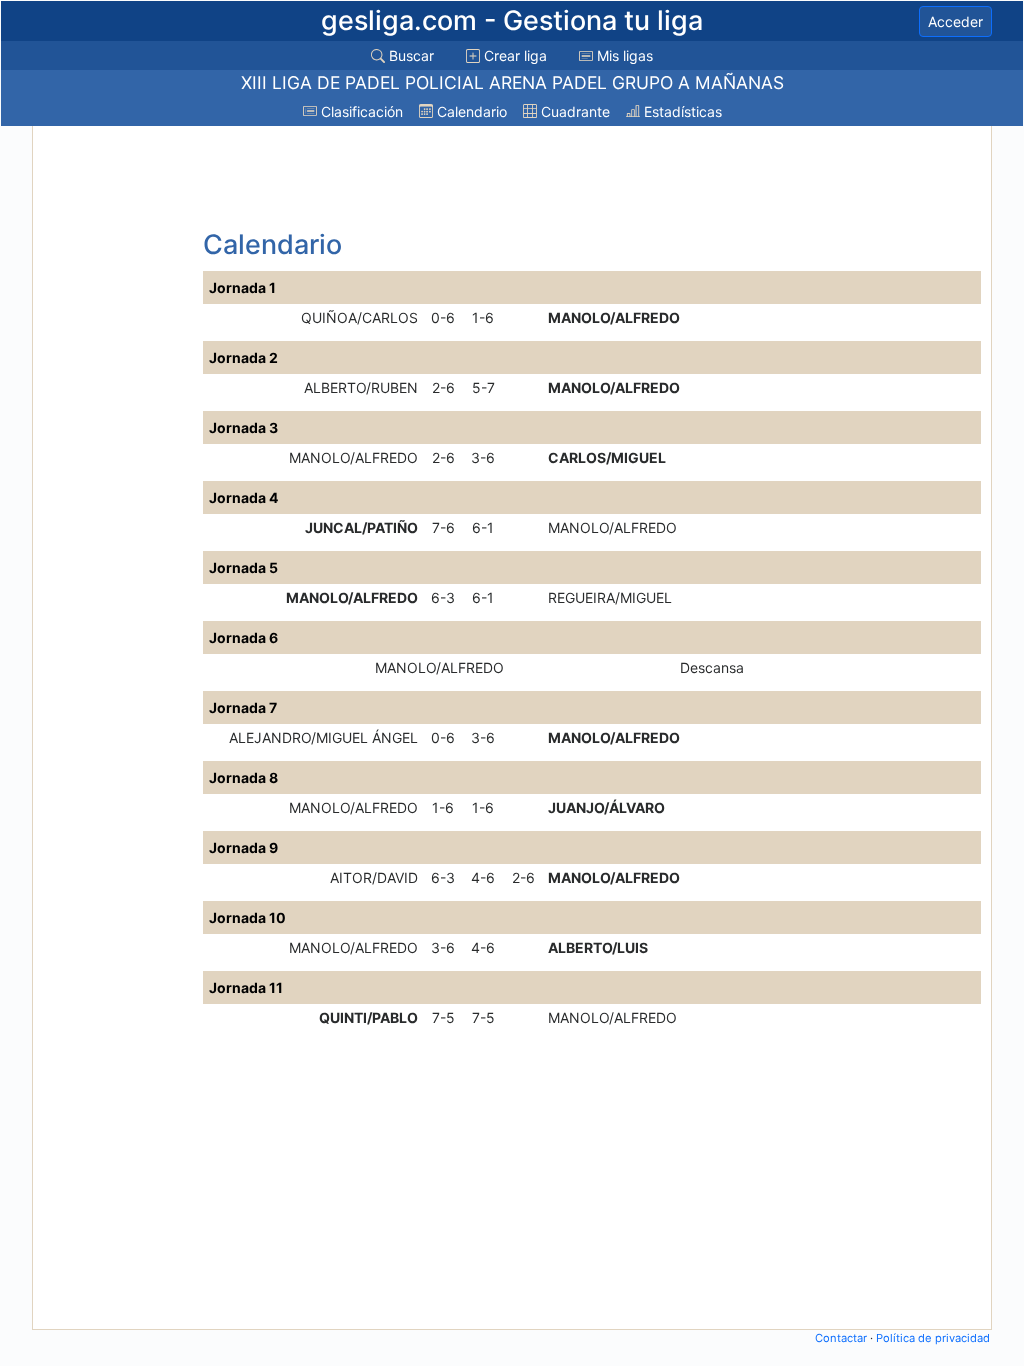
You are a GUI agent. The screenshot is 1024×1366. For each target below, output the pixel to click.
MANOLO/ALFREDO (614, 317)
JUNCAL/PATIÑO (361, 527)
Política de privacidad (933, 1338)
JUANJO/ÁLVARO (606, 807)
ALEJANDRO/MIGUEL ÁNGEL (323, 737)
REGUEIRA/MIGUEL (610, 597)
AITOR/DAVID (374, 877)
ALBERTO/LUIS (598, 947)
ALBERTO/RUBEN (361, 387)
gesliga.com (512, 20)
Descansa (712, 667)
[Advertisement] (115, 431)
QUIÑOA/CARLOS (359, 317)
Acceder (955, 21)
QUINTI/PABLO (368, 1017)
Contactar (841, 1338)
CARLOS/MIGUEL (607, 457)
